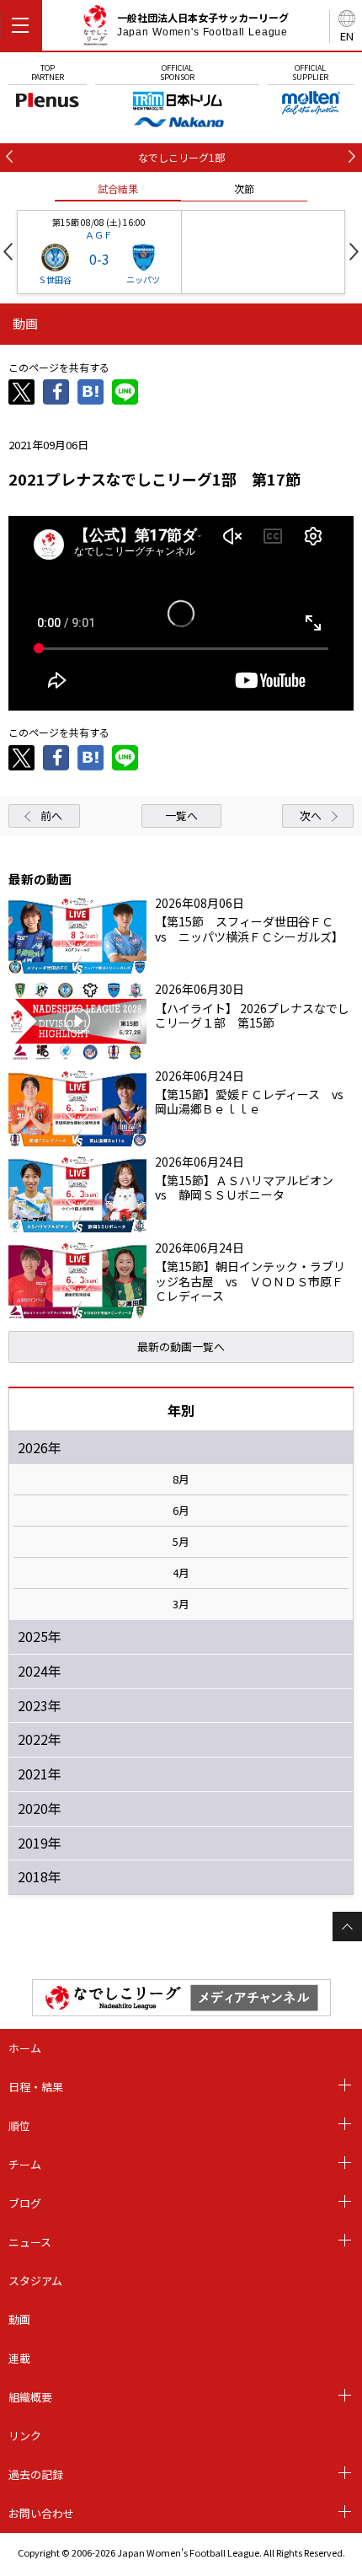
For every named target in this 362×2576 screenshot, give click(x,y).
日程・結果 (36, 2087)
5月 (181, 1542)
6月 (181, 1511)
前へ (51, 816)
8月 (181, 1479)
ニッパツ (143, 279)
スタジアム (35, 2281)
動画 (19, 2319)
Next (354, 252)
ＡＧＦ (99, 234)
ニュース (30, 2242)
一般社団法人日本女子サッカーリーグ (203, 24)
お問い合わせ (41, 2513)
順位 (19, 2125)
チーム (25, 2164)
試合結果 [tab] (118, 188)
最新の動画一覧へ (181, 1347)
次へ (311, 816)
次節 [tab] (244, 188)
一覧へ (181, 816)
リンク (25, 2436)
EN (347, 36)
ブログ (25, 2203)
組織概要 (30, 2397)
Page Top (347, 1927)
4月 (181, 1573)
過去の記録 (36, 2474)
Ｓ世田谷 (55, 279)
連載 (19, 2358)
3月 (181, 1604)
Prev (8, 252)
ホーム (25, 2048)
